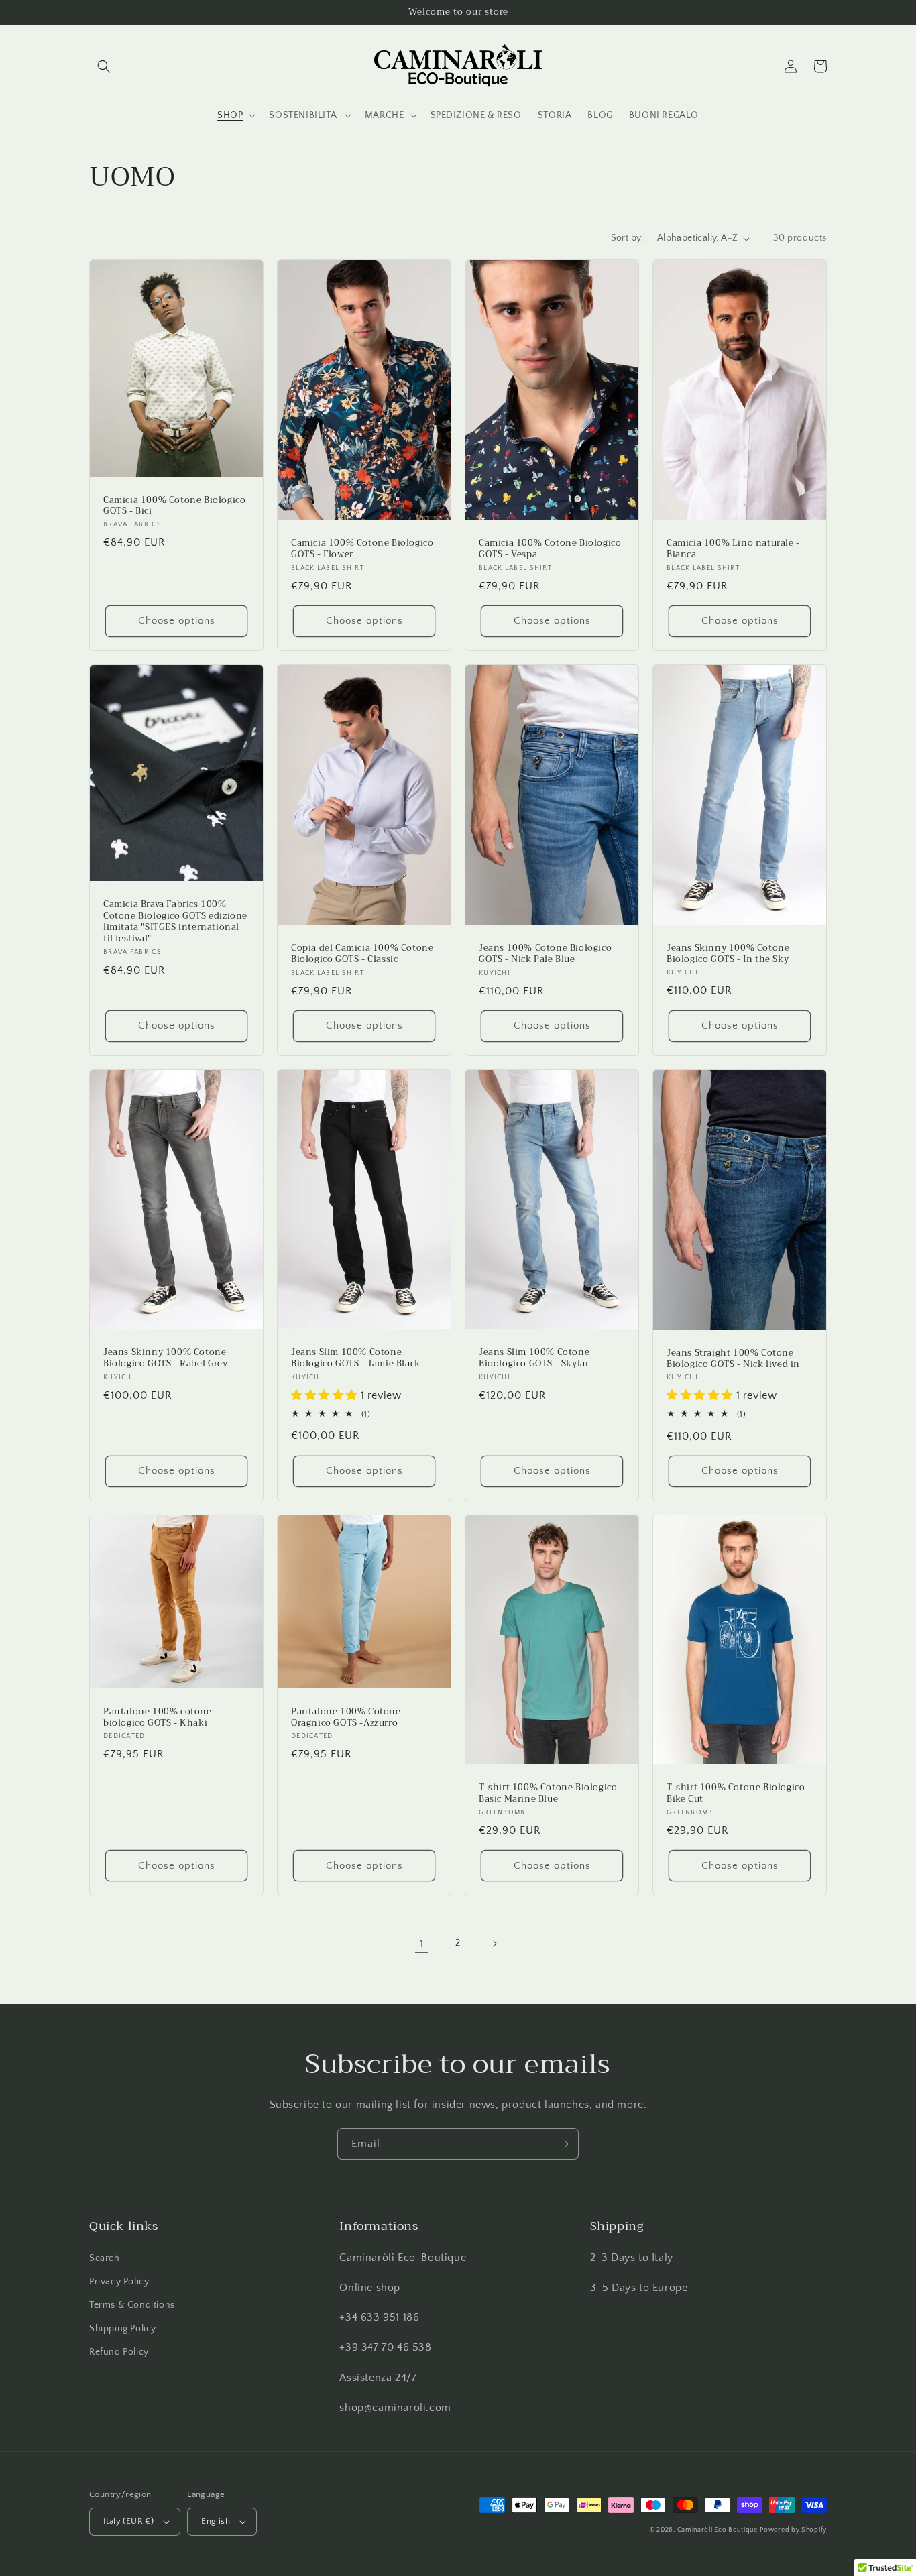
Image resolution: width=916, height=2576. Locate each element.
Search (105, 2258)
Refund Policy (119, 2352)
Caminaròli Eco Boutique (718, 2530)
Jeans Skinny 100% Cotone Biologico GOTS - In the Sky (728, 954)
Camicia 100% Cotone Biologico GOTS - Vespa (550, 549)
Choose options (177, 621)
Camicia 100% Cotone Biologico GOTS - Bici (174, 506)
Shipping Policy (123, 2329)
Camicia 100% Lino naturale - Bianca (733, 549)
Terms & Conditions (132, 2305)
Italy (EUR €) (128, 2521)
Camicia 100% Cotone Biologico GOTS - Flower (362, 549)
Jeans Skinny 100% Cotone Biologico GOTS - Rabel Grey (165, 1358)
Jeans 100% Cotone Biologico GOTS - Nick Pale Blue (545, 954)
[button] (104, 66)
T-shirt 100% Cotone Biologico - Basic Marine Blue (551, 1794)
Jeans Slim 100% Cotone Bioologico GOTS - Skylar (534, 1358)
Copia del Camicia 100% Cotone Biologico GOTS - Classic (362, 954)
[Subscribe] (563, 2144)
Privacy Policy (119, 2282)
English (216, 2521)
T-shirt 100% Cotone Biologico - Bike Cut (739, 1794)
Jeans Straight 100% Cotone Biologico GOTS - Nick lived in (733, 1359)
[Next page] (494, 1944)
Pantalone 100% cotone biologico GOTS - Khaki (158, 1718)
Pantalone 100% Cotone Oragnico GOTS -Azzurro (346, 1718)
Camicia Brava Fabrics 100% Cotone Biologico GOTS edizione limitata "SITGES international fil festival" (175, 922)
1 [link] (422, 1944)
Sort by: (627, 238)
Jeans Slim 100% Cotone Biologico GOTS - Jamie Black (356, 1358)
